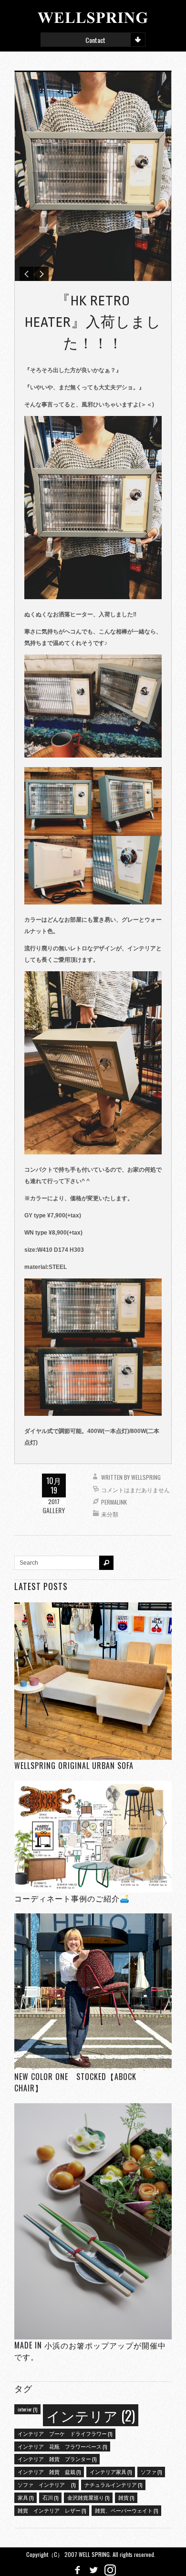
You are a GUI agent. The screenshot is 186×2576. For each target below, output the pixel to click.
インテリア (91, 2415)
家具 (26, 2497)
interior (27, 2409)
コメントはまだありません (135, 1490)
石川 (50, 2497)
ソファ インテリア (46, 2484)
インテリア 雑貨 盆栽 (49, 2472)
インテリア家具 (111, 2472)
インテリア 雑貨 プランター (57, 2459)
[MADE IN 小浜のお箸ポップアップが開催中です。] (93, 2221)
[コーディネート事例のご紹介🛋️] (93, 1836)
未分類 (110, 1514)
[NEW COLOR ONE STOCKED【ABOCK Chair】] (93, 1992)
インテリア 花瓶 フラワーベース (62, 2446)
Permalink (114, 1502)
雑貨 (126, 2497)
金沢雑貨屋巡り (88, 2497)
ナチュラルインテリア (113, 2484)
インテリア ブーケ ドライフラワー (65, 2433)
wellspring (146, 1477)
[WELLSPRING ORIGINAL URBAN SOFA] (93, 1681)
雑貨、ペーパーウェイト (126, 2510)
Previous (27, 274)
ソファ (151, 2472)
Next (41, 274)
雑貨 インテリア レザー (52, 2510)
